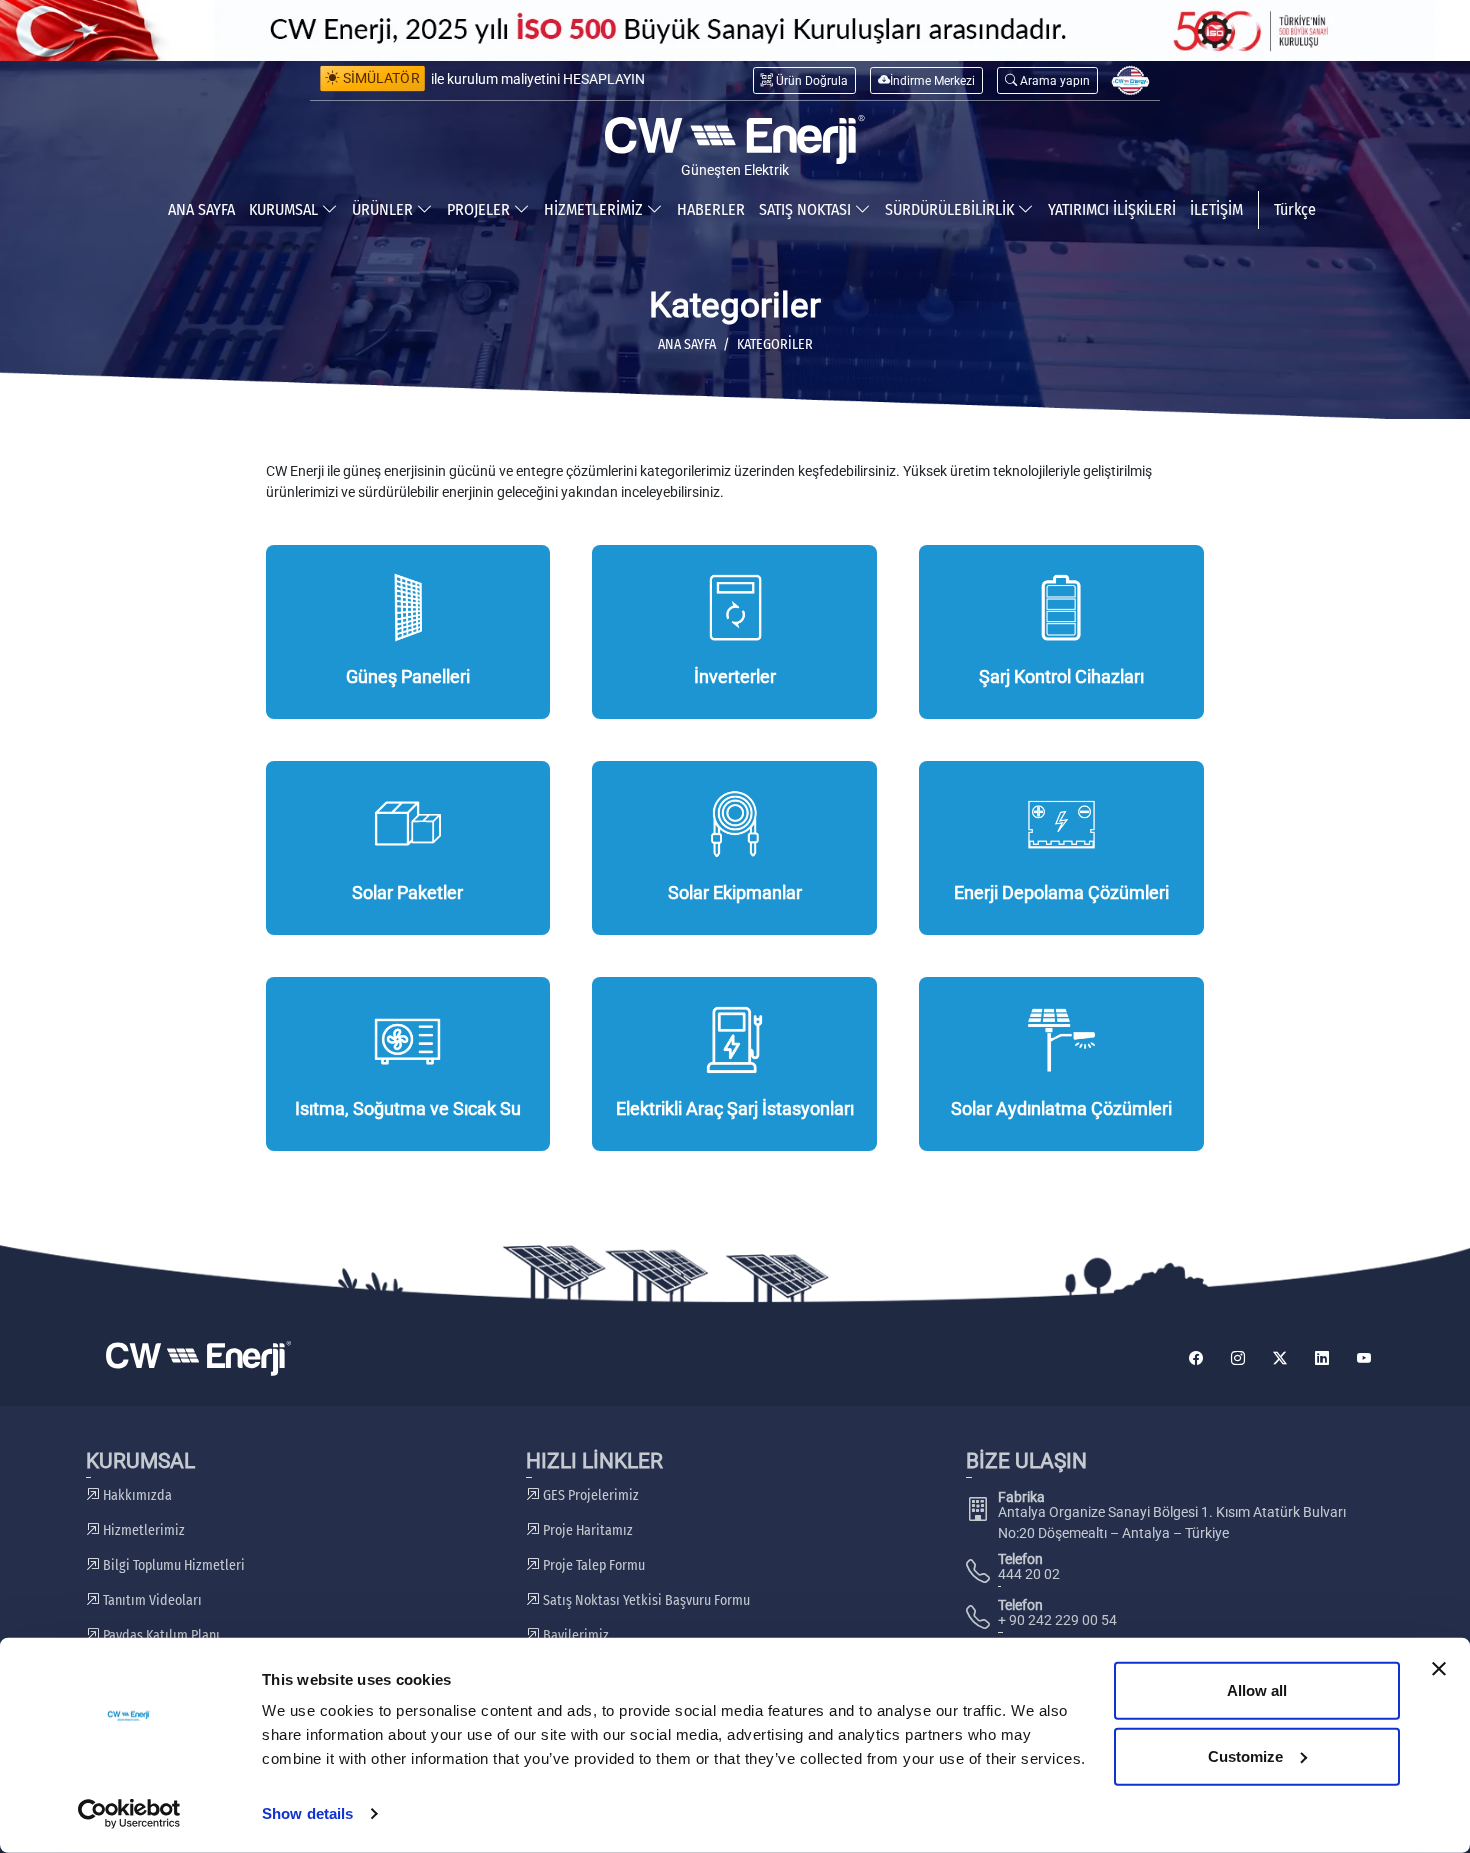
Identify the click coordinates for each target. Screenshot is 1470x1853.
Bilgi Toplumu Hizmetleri (172, 1565)
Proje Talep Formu (592, 1565)
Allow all (1257, 1690)
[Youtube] (1364, 1358)
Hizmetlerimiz (142, 1530)
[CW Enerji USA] (1130, 80)
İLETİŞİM (1216, 209)
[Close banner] (1439, 1669)
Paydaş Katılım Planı (160, 1635)
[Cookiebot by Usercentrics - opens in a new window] (129, 1814)
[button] (1047, 80)
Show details (307, 1813)
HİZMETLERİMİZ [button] (595, 209)
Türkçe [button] (1295, 209)
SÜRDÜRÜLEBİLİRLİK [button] (951, 209)
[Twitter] (1280, 1358)
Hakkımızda (136, 1495)
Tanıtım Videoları (151, 1600)
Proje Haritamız (586, 1530)
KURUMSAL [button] (285, 209)
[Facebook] (1196, 1358)
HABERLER (711, 209)
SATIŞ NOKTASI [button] (807, 209)
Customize (1245, 1755)
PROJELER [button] (480, 209)
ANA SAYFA (201, 209)
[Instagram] (1238, 1358)
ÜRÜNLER (384, 209)
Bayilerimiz (574, 1635)
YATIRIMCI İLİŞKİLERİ (1112, 209)
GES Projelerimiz (589, 1495)
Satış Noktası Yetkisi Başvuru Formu (645, 1600)
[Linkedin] (1322, 1358)
